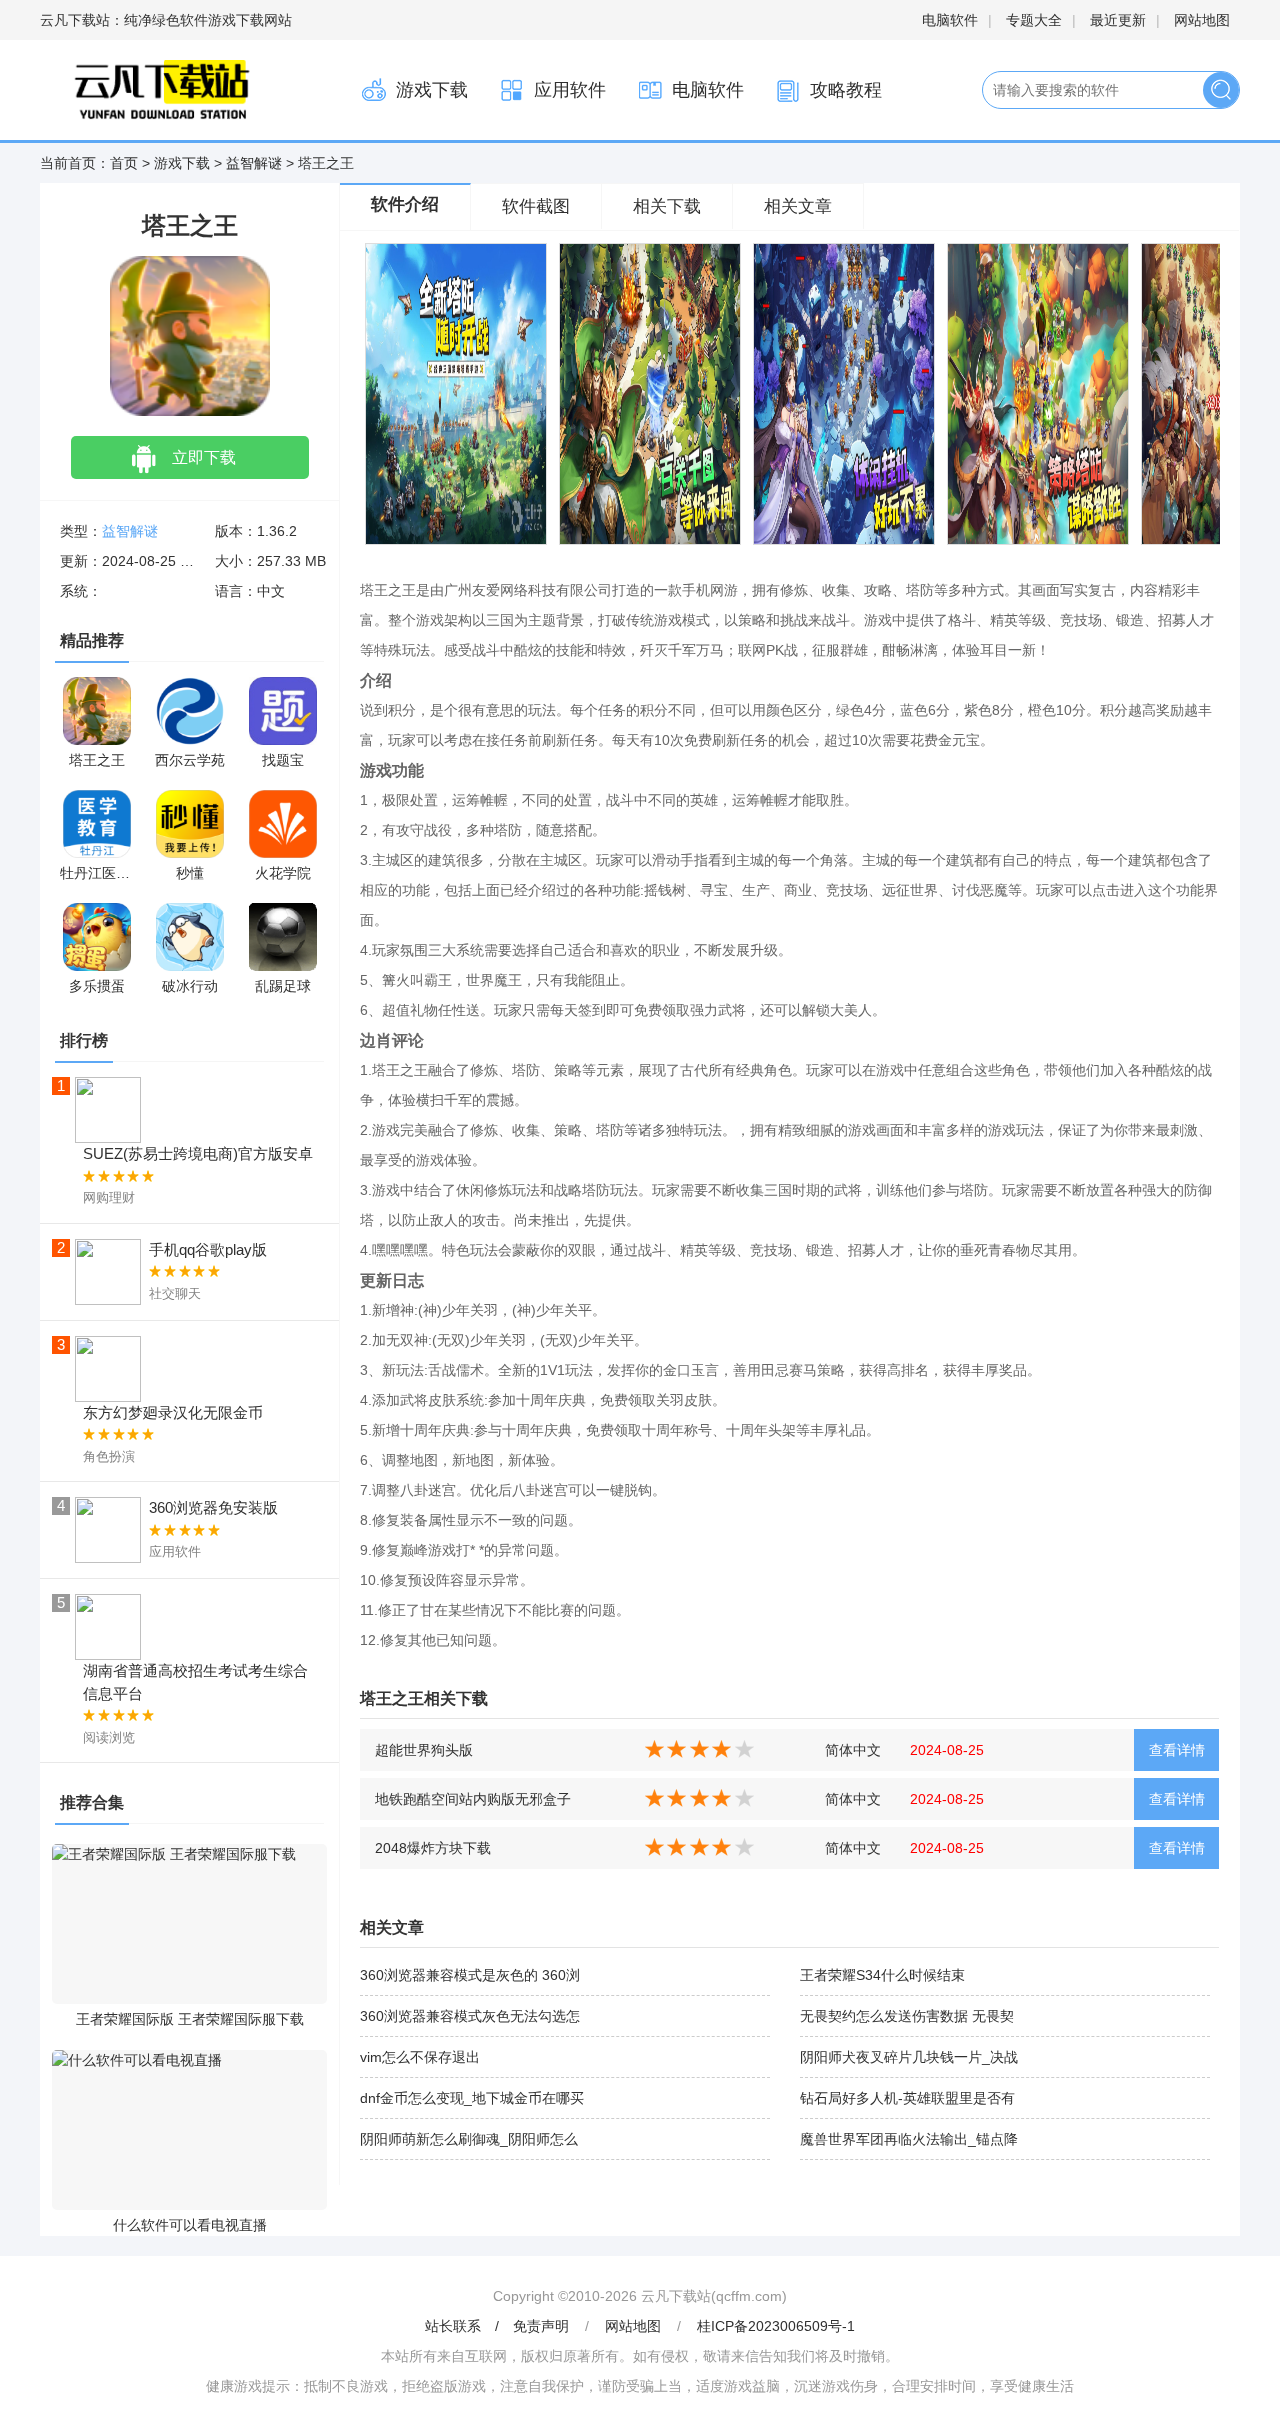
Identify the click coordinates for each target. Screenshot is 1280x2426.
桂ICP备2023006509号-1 (776, 2326)
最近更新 (1118, 20)
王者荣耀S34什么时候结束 (882, 1975)
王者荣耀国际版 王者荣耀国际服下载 (190, 2019)
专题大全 (1034, 20)
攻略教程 (846, 90)
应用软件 (570, 90)
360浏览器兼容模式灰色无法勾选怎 (470, 2016)
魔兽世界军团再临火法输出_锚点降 (909, 2139)
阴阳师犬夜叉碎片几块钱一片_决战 (909, 2057)
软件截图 (536, 206)
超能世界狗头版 (424, 1750)
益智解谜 (254, 163)
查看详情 (1177, 1750)
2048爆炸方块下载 (433, 1848)
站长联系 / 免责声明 (499, 2326)
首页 (124, 163)
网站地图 (1202, 20)
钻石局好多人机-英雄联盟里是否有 (907, 2098)
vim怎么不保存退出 (420, 2057)
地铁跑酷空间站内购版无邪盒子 (473, 1799)
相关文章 (798, 206)
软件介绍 (405, 204)
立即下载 (204, 457)
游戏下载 (432, 90)
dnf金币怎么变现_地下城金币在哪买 (472, 2098)
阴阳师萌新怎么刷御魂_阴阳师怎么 (469, 2139)
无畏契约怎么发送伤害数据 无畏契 (907, 2016)
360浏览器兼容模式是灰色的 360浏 (470, 1975)
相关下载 (667, 206)
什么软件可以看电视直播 (190, 2225)
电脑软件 (950, 20)
